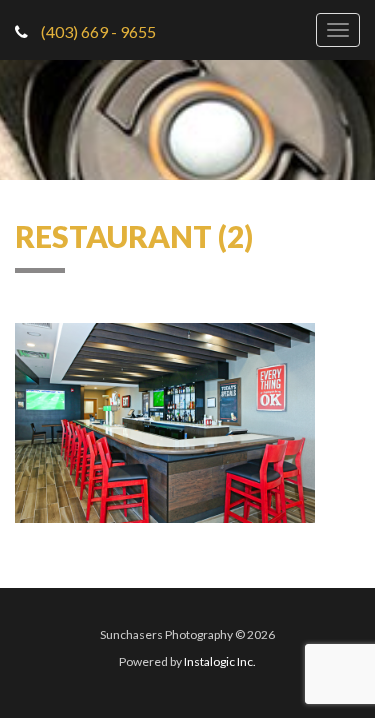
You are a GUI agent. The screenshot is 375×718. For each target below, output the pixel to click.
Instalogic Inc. (220, 661)
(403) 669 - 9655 (97, 31)
